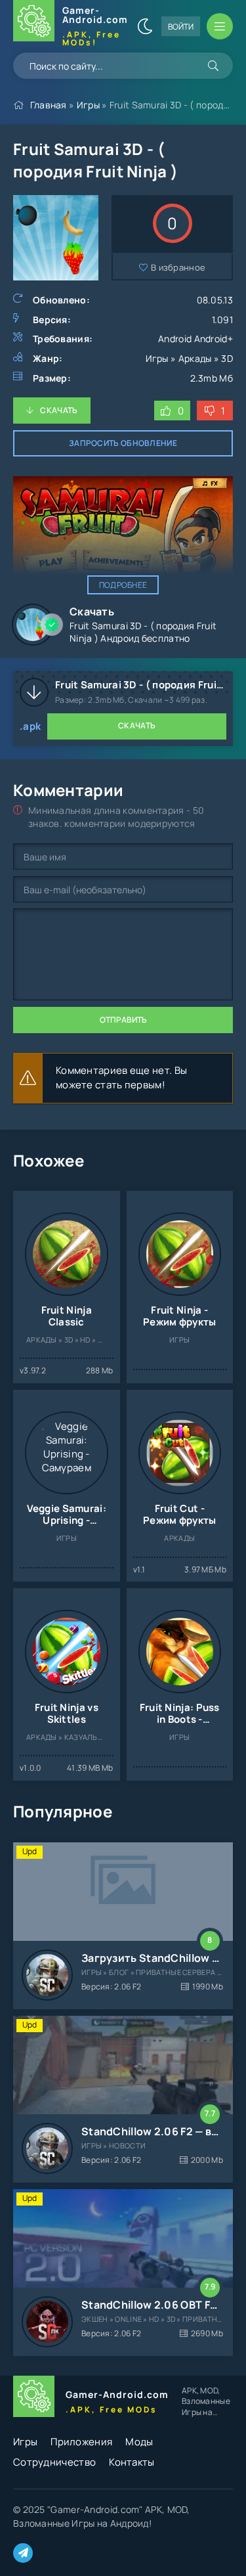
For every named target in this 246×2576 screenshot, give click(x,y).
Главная (49, 105)
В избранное (178, 267)
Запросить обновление (123, 443)
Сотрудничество (54, 2462)
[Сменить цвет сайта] (145, 26)
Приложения (81, 2442)
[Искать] (213, 66)
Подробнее (123, 585)
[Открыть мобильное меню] (220, 26)
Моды (139, 2442)
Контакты (132, 2462)
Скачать (59, 410)
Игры (88, 105)
